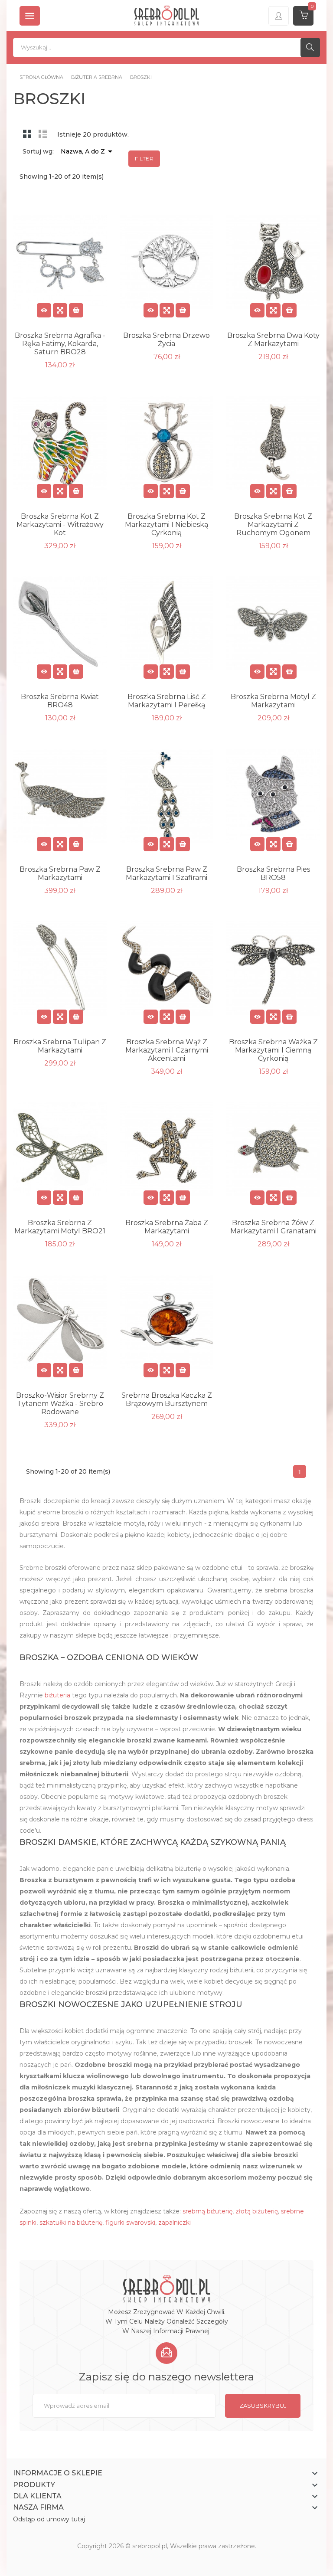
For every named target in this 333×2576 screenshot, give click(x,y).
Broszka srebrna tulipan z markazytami (60, 1046)
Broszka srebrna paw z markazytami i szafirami (166, 873)
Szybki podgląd (60, 310)
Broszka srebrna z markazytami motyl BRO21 (60, 1227)
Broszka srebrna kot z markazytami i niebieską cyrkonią (166, 525)
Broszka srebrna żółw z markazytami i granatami (273, 1227)
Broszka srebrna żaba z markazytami (167, 1227)
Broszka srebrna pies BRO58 (273, 873)
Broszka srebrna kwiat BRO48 (60, 701)
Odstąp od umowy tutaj (49, 2519)
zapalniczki (175, 2223)
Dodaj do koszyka (76, 310)
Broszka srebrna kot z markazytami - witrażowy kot (60, 525)
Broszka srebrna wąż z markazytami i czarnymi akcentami (167, 1050)
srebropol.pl (150, 2546)
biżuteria (57, 1695)
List (43, 134)
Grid (27, 134)
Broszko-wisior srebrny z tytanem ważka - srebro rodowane (60, 1404)
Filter (144, 159)
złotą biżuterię (257, 2211)
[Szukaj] (310, 47)
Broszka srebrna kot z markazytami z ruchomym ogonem (273, 525)
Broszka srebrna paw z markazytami (60, 873)
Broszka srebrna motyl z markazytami (273, 701)
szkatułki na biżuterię (71, 2223)
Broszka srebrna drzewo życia (166, 340)
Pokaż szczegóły (44, 310)
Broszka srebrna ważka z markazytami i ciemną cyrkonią (273, 1050)
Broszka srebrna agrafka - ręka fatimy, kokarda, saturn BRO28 (60, 344)
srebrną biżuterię (207, 2211)
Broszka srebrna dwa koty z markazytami (273, 340)
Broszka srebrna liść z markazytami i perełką (167, 701)
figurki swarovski (130, 2223)
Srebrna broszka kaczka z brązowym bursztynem (167, 1399)
